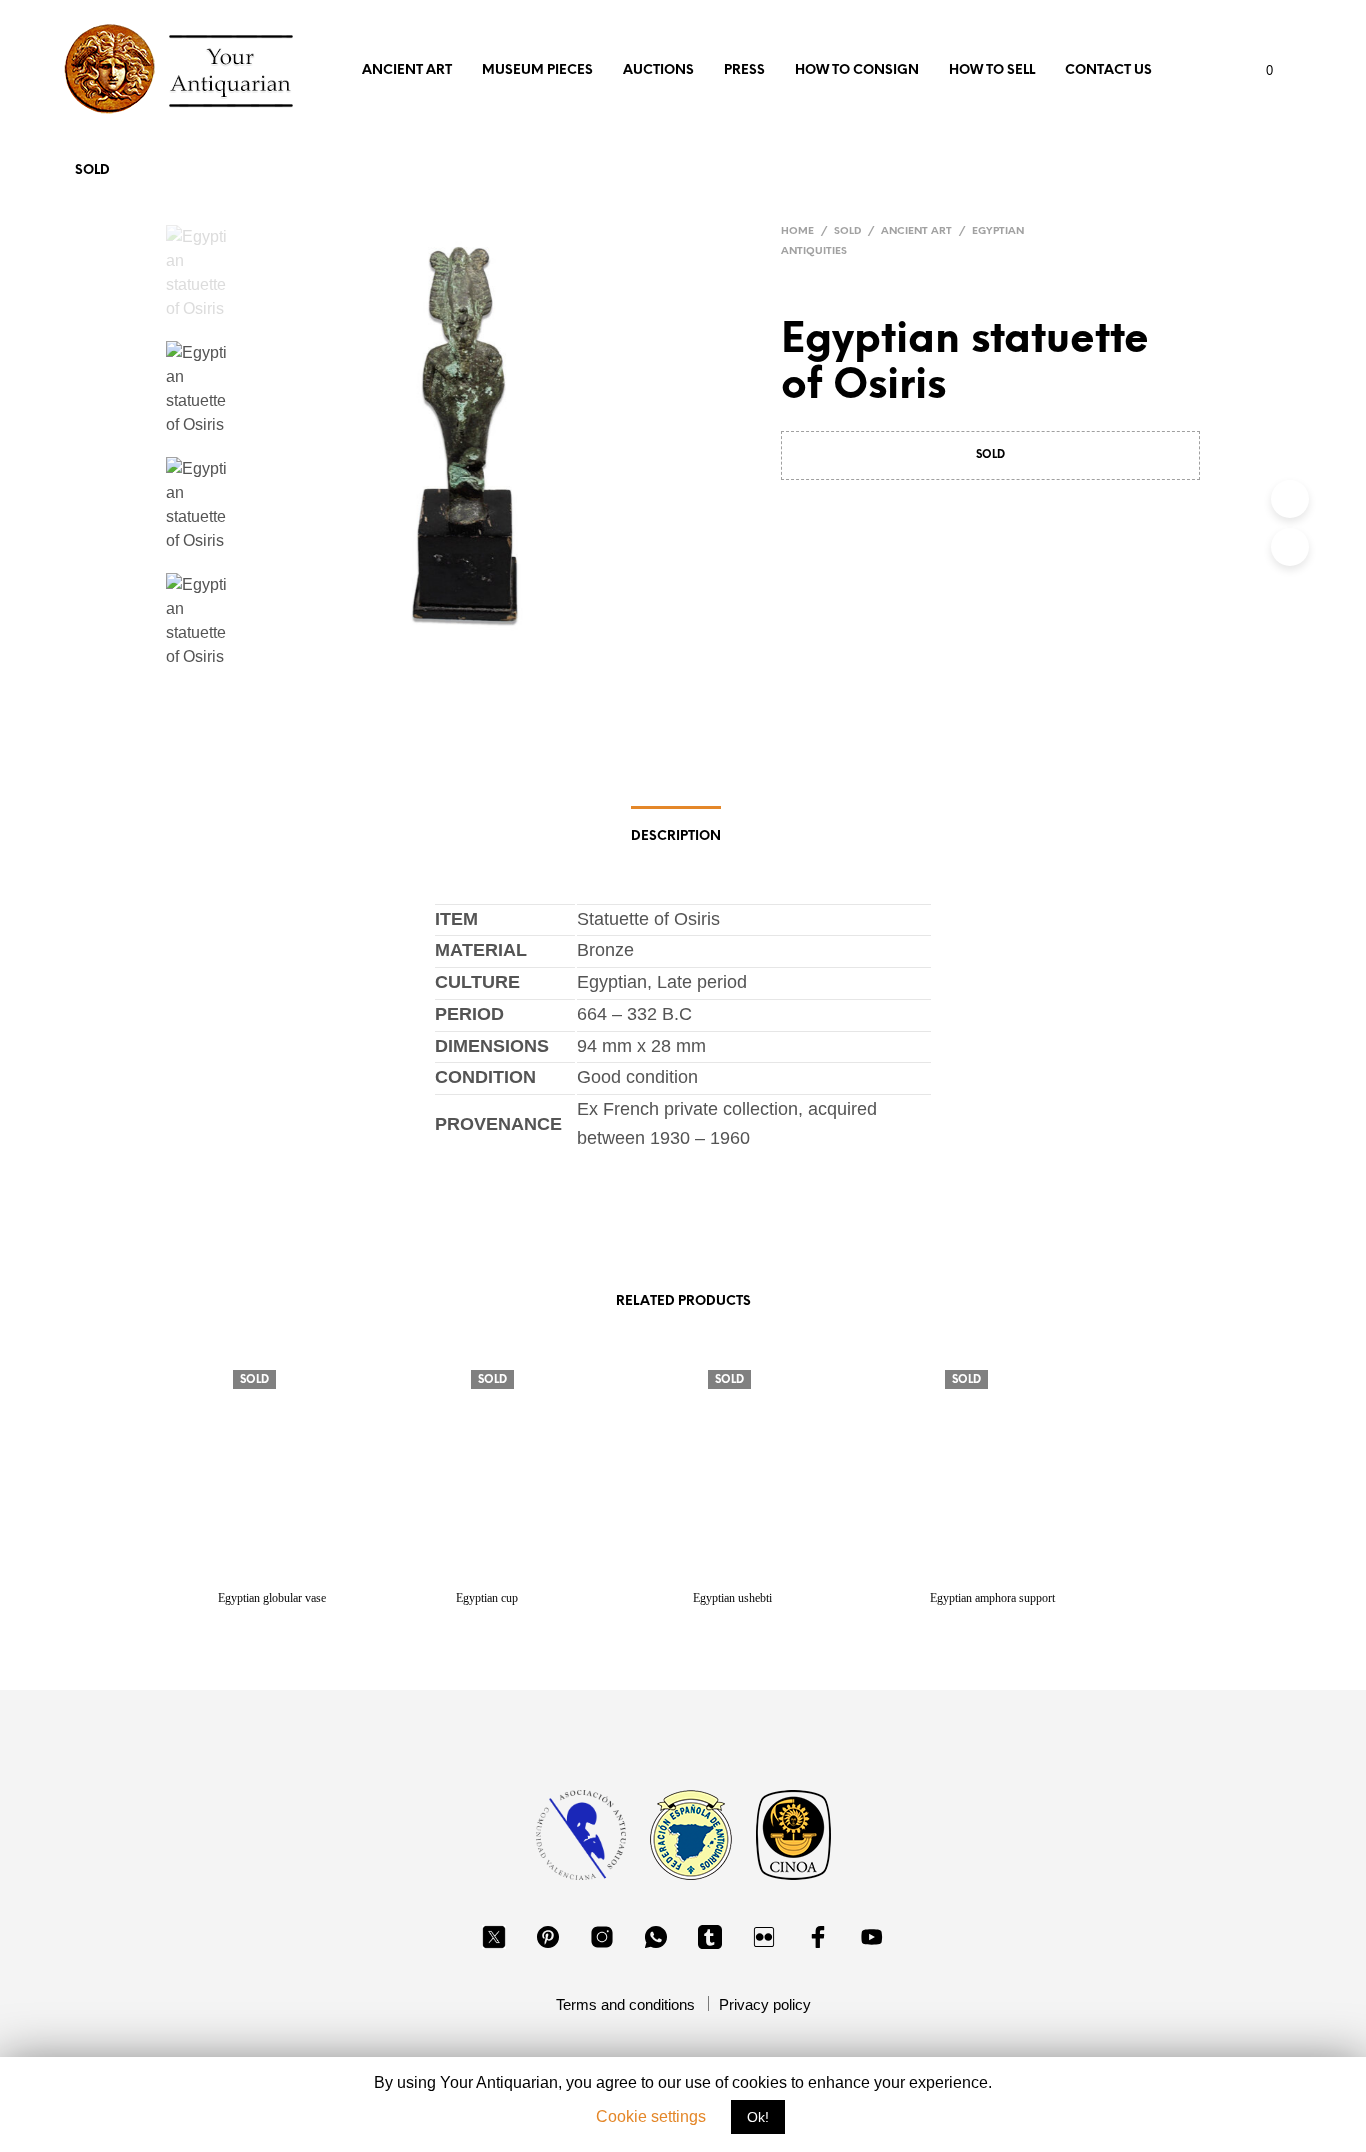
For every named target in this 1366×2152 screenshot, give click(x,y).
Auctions (658, 70)
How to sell (992, 70)
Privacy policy (765, 2004)
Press (744, 70)
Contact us (1108, 70)
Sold (92, 170)
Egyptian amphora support (992, 1598)
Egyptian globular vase (272, 1598)
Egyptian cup (487, 1598)
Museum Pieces (537, 70)
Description (676, 836)
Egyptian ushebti (732, 1598)
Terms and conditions (625, 2004)
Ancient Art (407, 70)
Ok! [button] (758, 2117)
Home (797, 231)
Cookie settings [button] (651, 2116)
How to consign (857, 70)
